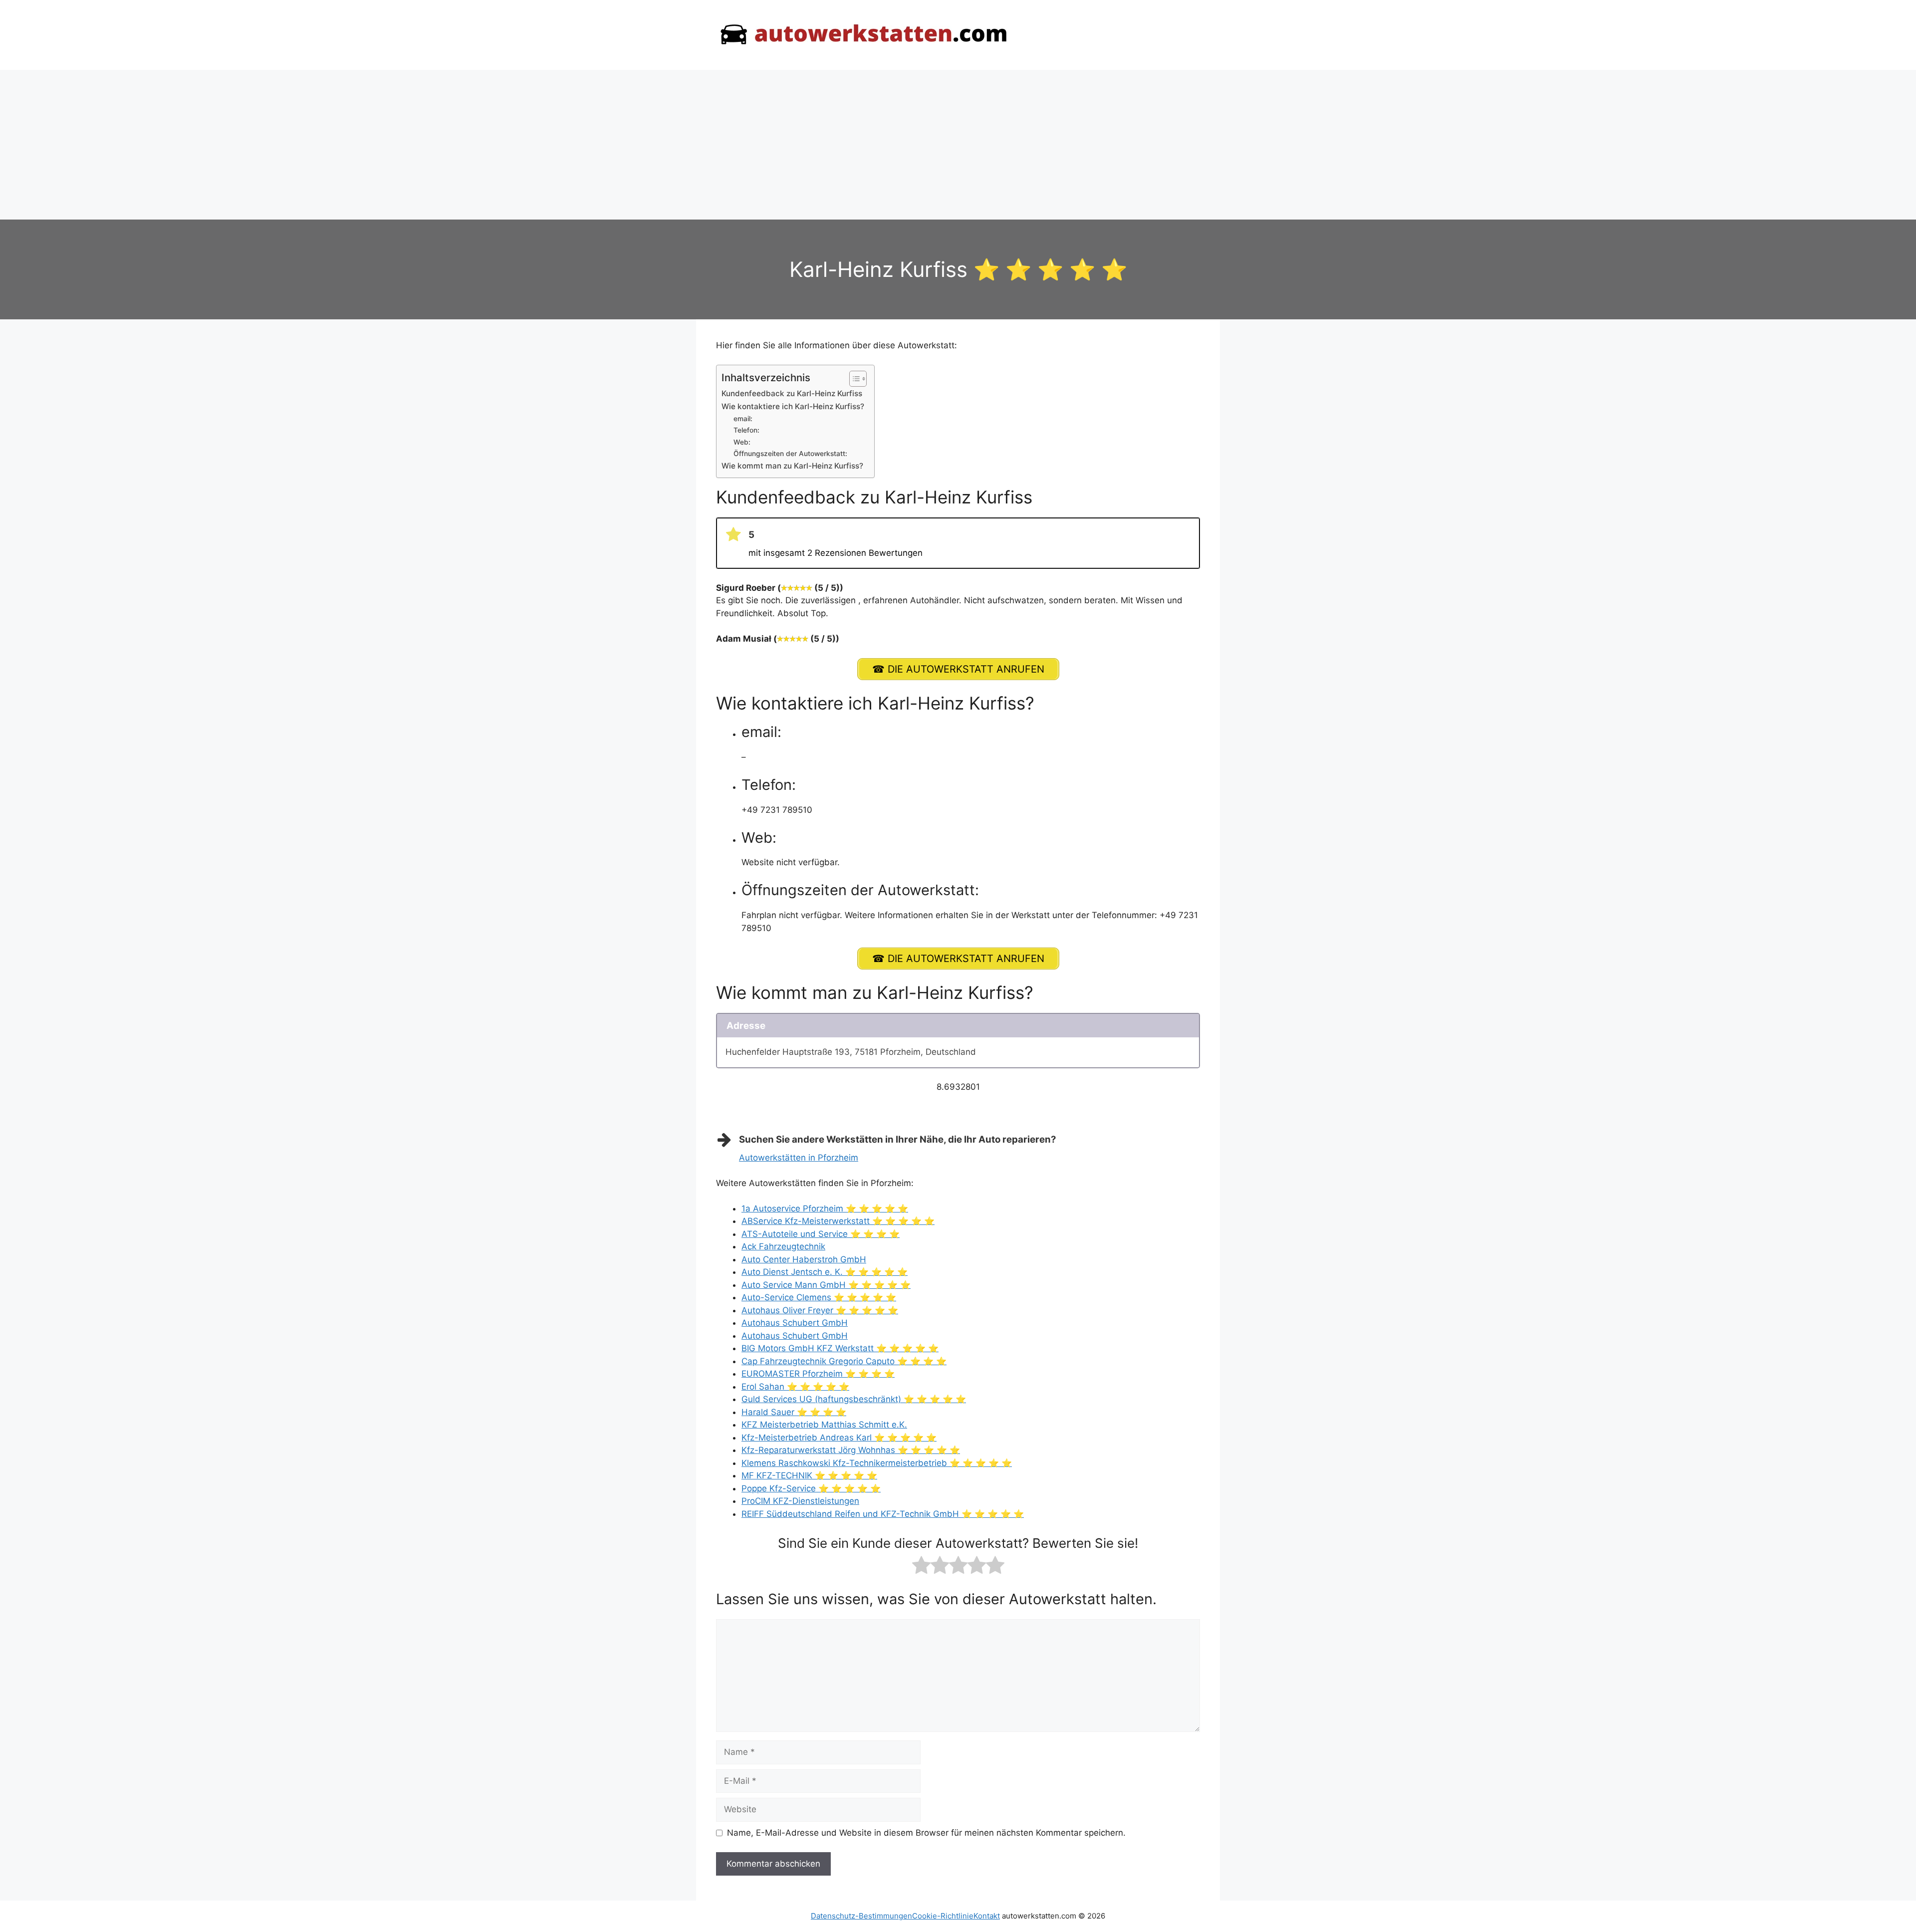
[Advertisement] (958, 145)
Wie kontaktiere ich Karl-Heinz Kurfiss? (793, 406)
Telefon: (746, 430)
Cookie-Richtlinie (943, 1916)
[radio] (921, 1567)
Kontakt (987, 1916)
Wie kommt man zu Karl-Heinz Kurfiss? (792, 466)
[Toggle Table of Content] (853, 379)
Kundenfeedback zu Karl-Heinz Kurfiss (792, 393)
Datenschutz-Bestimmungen (861, 1916)
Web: (742, 442)
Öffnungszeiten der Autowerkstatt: (790, 454)
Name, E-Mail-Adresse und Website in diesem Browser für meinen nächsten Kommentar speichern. (926, 1833)
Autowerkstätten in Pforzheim (799, 1158)
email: (743, 419)
